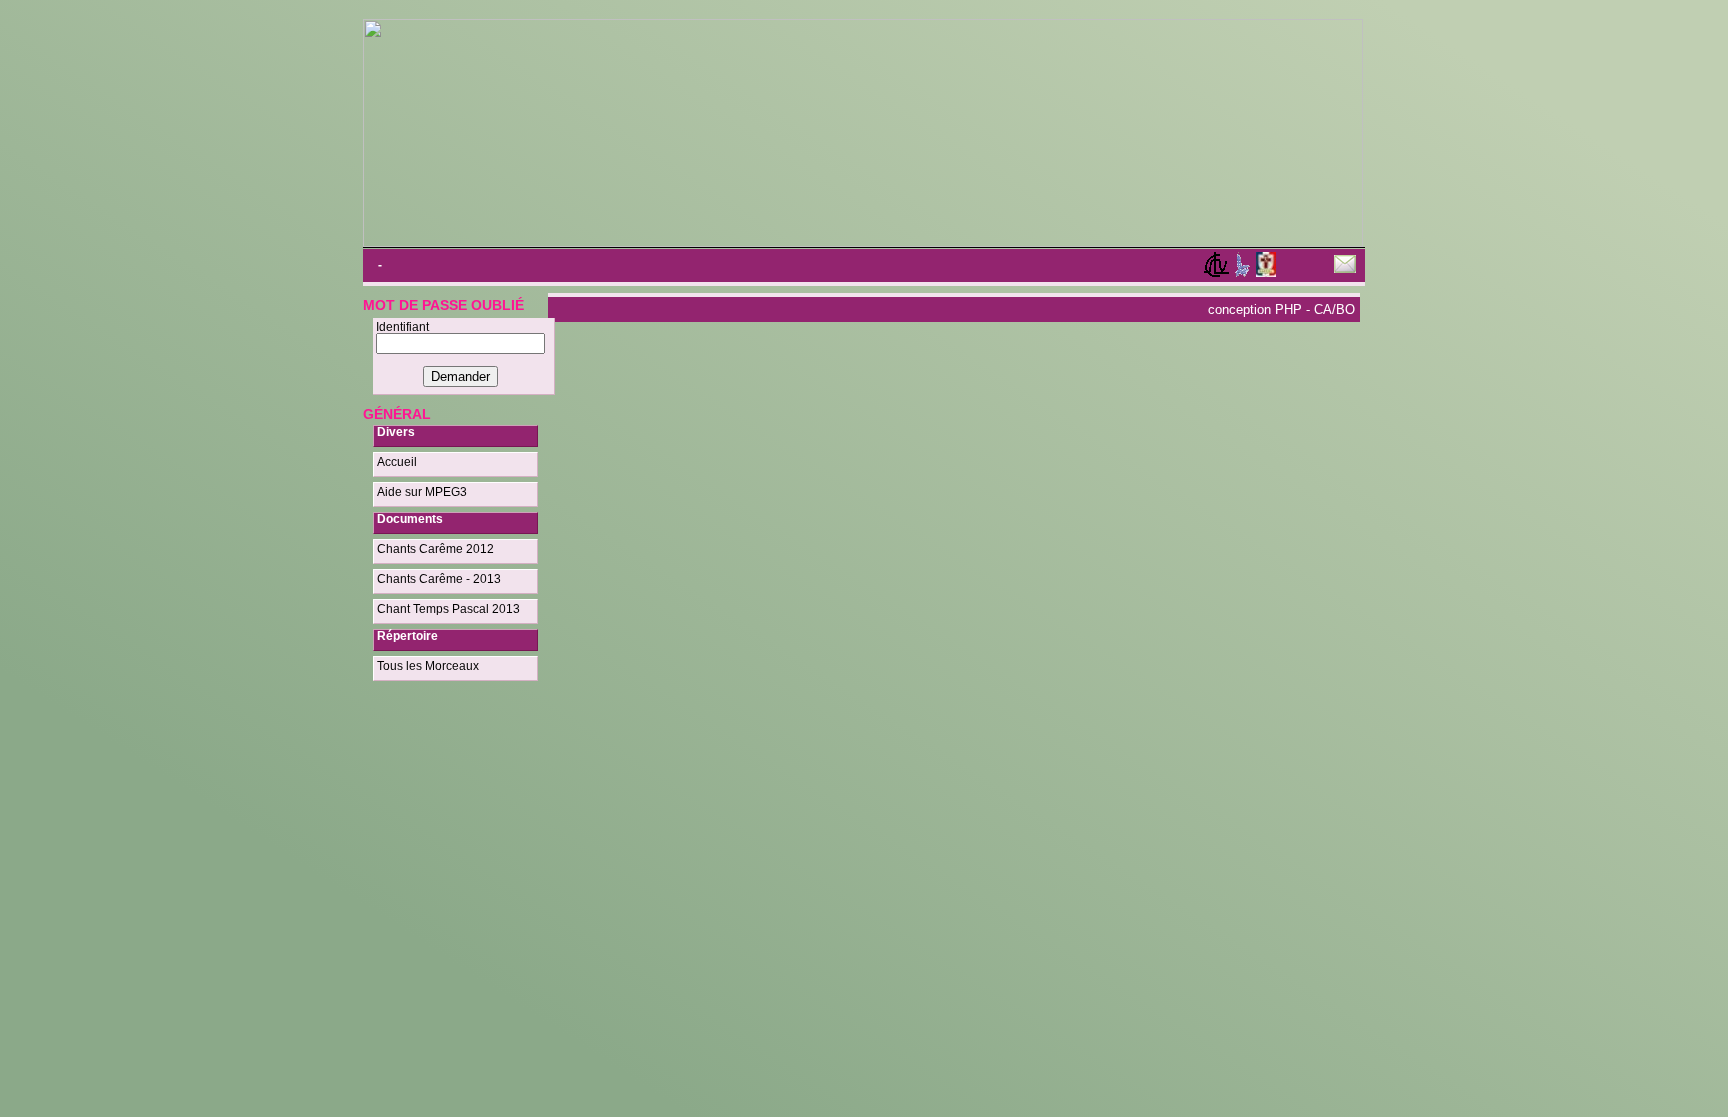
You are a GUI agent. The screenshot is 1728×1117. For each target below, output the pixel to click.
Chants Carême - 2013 (439, 579)
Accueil (397, 462)
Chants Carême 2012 (435, 549)
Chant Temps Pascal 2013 (448, 609)
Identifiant (402, 327)
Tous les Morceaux (428, 666)
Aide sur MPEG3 (422, 492)
